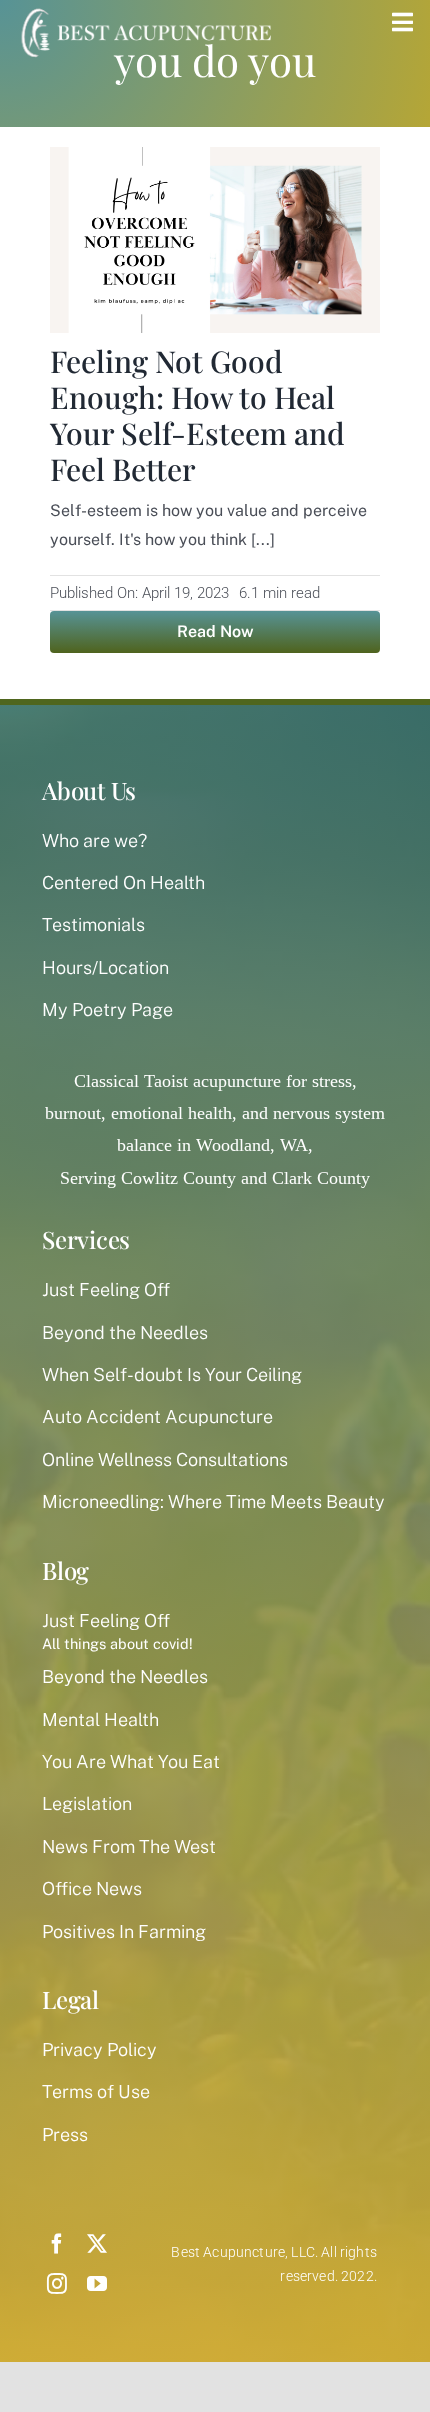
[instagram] (57, 2284)
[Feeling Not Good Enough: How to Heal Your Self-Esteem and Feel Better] (215, 163)
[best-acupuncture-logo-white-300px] (144, 10)
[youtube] (97, 2284)
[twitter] (97, 2244)
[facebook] (57, 2244)
